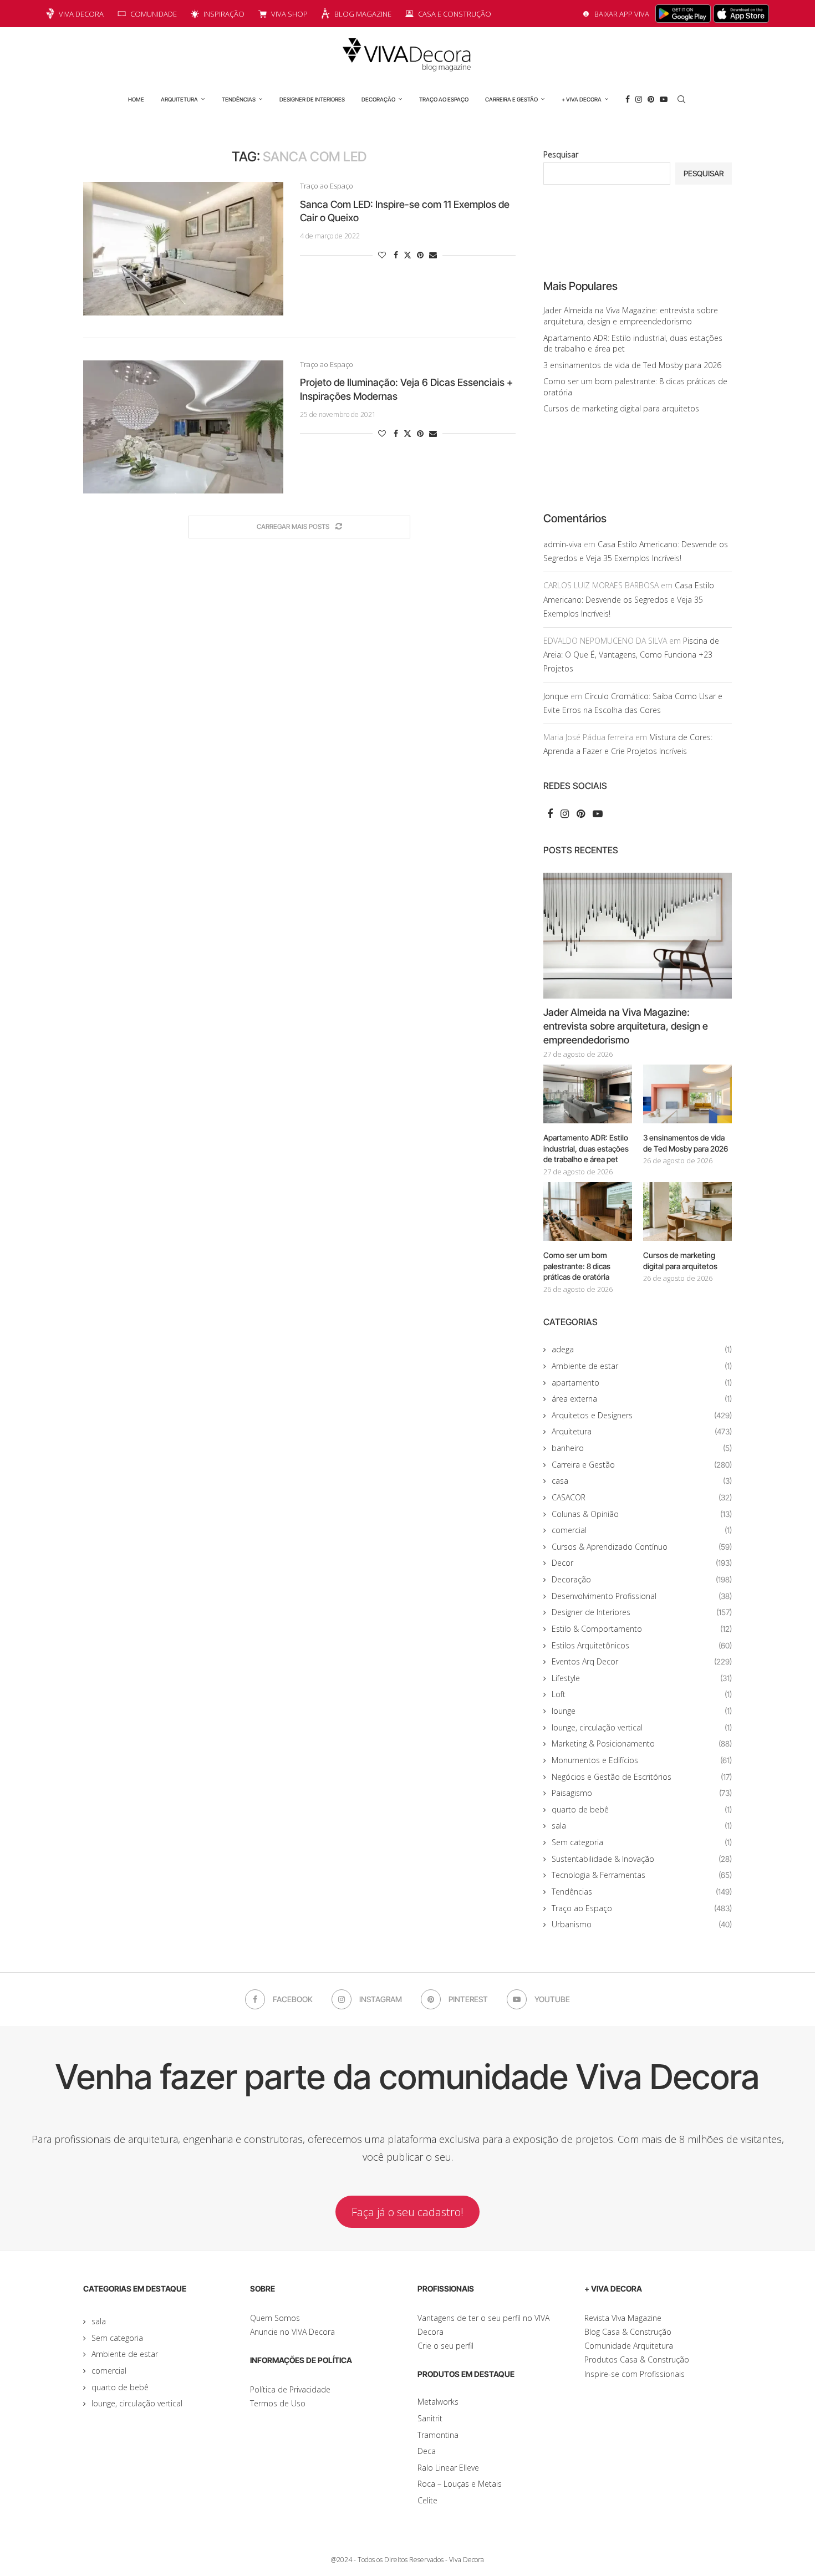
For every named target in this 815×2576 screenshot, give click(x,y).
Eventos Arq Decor (642, 1661)
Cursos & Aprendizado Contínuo (642, 1547)
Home (136, 99)
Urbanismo (642, 1924)
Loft (642, 1694)
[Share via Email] (433, 255)
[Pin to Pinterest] (420, 255)
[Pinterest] (651, 99)
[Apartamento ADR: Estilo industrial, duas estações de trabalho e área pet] (588, 1094)
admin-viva (562, 544)
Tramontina (438, 2435)
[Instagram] (639, 99)
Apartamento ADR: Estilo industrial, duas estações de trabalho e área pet (586, 1148)
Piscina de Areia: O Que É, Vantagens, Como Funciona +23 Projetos (631, 655)
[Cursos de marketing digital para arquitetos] (687, 1212)
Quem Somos (275, 2318)
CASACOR (642, 1497)
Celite (427, 2500)
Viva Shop (289, 14)
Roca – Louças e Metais (460, 2484)
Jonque (556, 696)
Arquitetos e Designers (642, 1415)
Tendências (239, 99)
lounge (642, 1711)
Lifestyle (642, 1678)
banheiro (642, 1448)
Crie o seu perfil (445, 2346)
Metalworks (438, 2402)
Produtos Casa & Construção (637, 2359)
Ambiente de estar (642, 1366)
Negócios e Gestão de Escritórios (642, 1777)
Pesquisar (561, 154)
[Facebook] (628, 99)
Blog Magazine (363, 14)
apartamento (642, 1383)
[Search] (681, 99)
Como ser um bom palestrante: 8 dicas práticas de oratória (577, 1266)
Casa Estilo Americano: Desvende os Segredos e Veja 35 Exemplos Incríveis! (629, 599)
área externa (642, 1399)
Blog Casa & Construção (628, 2332)
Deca (427, 2451)
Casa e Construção (455, 14)
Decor (642, 1563)
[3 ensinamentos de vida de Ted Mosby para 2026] (687, 1094)
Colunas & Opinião (642, 1514)
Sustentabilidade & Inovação (642, 1859)
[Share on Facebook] (396, 255)
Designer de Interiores (312, 99)
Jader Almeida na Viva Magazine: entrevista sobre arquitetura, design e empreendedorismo (631, 316)
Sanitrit (430, 2418)
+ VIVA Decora (582, 99)
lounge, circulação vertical (642, 1727)
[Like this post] (382, 255)
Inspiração (224, 14)
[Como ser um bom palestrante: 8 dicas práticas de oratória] (588, 1212)
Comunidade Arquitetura (629, 2346)
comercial (642, 1530)
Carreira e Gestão (511, 99)
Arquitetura (179, 99)
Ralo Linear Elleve (448, 2468)
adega (642, 1349)
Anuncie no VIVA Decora (292, 2332)
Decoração (378, 99)
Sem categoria (642, 1842)
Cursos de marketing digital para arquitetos (621, 408)
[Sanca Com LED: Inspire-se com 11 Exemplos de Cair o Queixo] (183, 248)
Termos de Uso (278, 2403)
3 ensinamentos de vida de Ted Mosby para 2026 (632, 365)
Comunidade (154, 14)
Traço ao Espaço (444, 99)
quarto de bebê (642, 1809)
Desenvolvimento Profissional (642, 1596)
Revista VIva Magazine (623, 2318)
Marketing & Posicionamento (642, 1743)
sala (642, 1826)
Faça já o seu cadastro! (407, 2212)
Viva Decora (81, 14)
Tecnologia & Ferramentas (642, 1875)
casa (642, 1481)
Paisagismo (642, 1793)
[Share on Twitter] (407, 255)
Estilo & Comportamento (642, 1629)
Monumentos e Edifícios (642, 1760)
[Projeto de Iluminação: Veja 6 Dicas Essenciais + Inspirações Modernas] (183, 427)
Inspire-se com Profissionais (635, 2374)
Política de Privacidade (290, 2389)
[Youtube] (664, 99)
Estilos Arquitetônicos (642, 1645)
